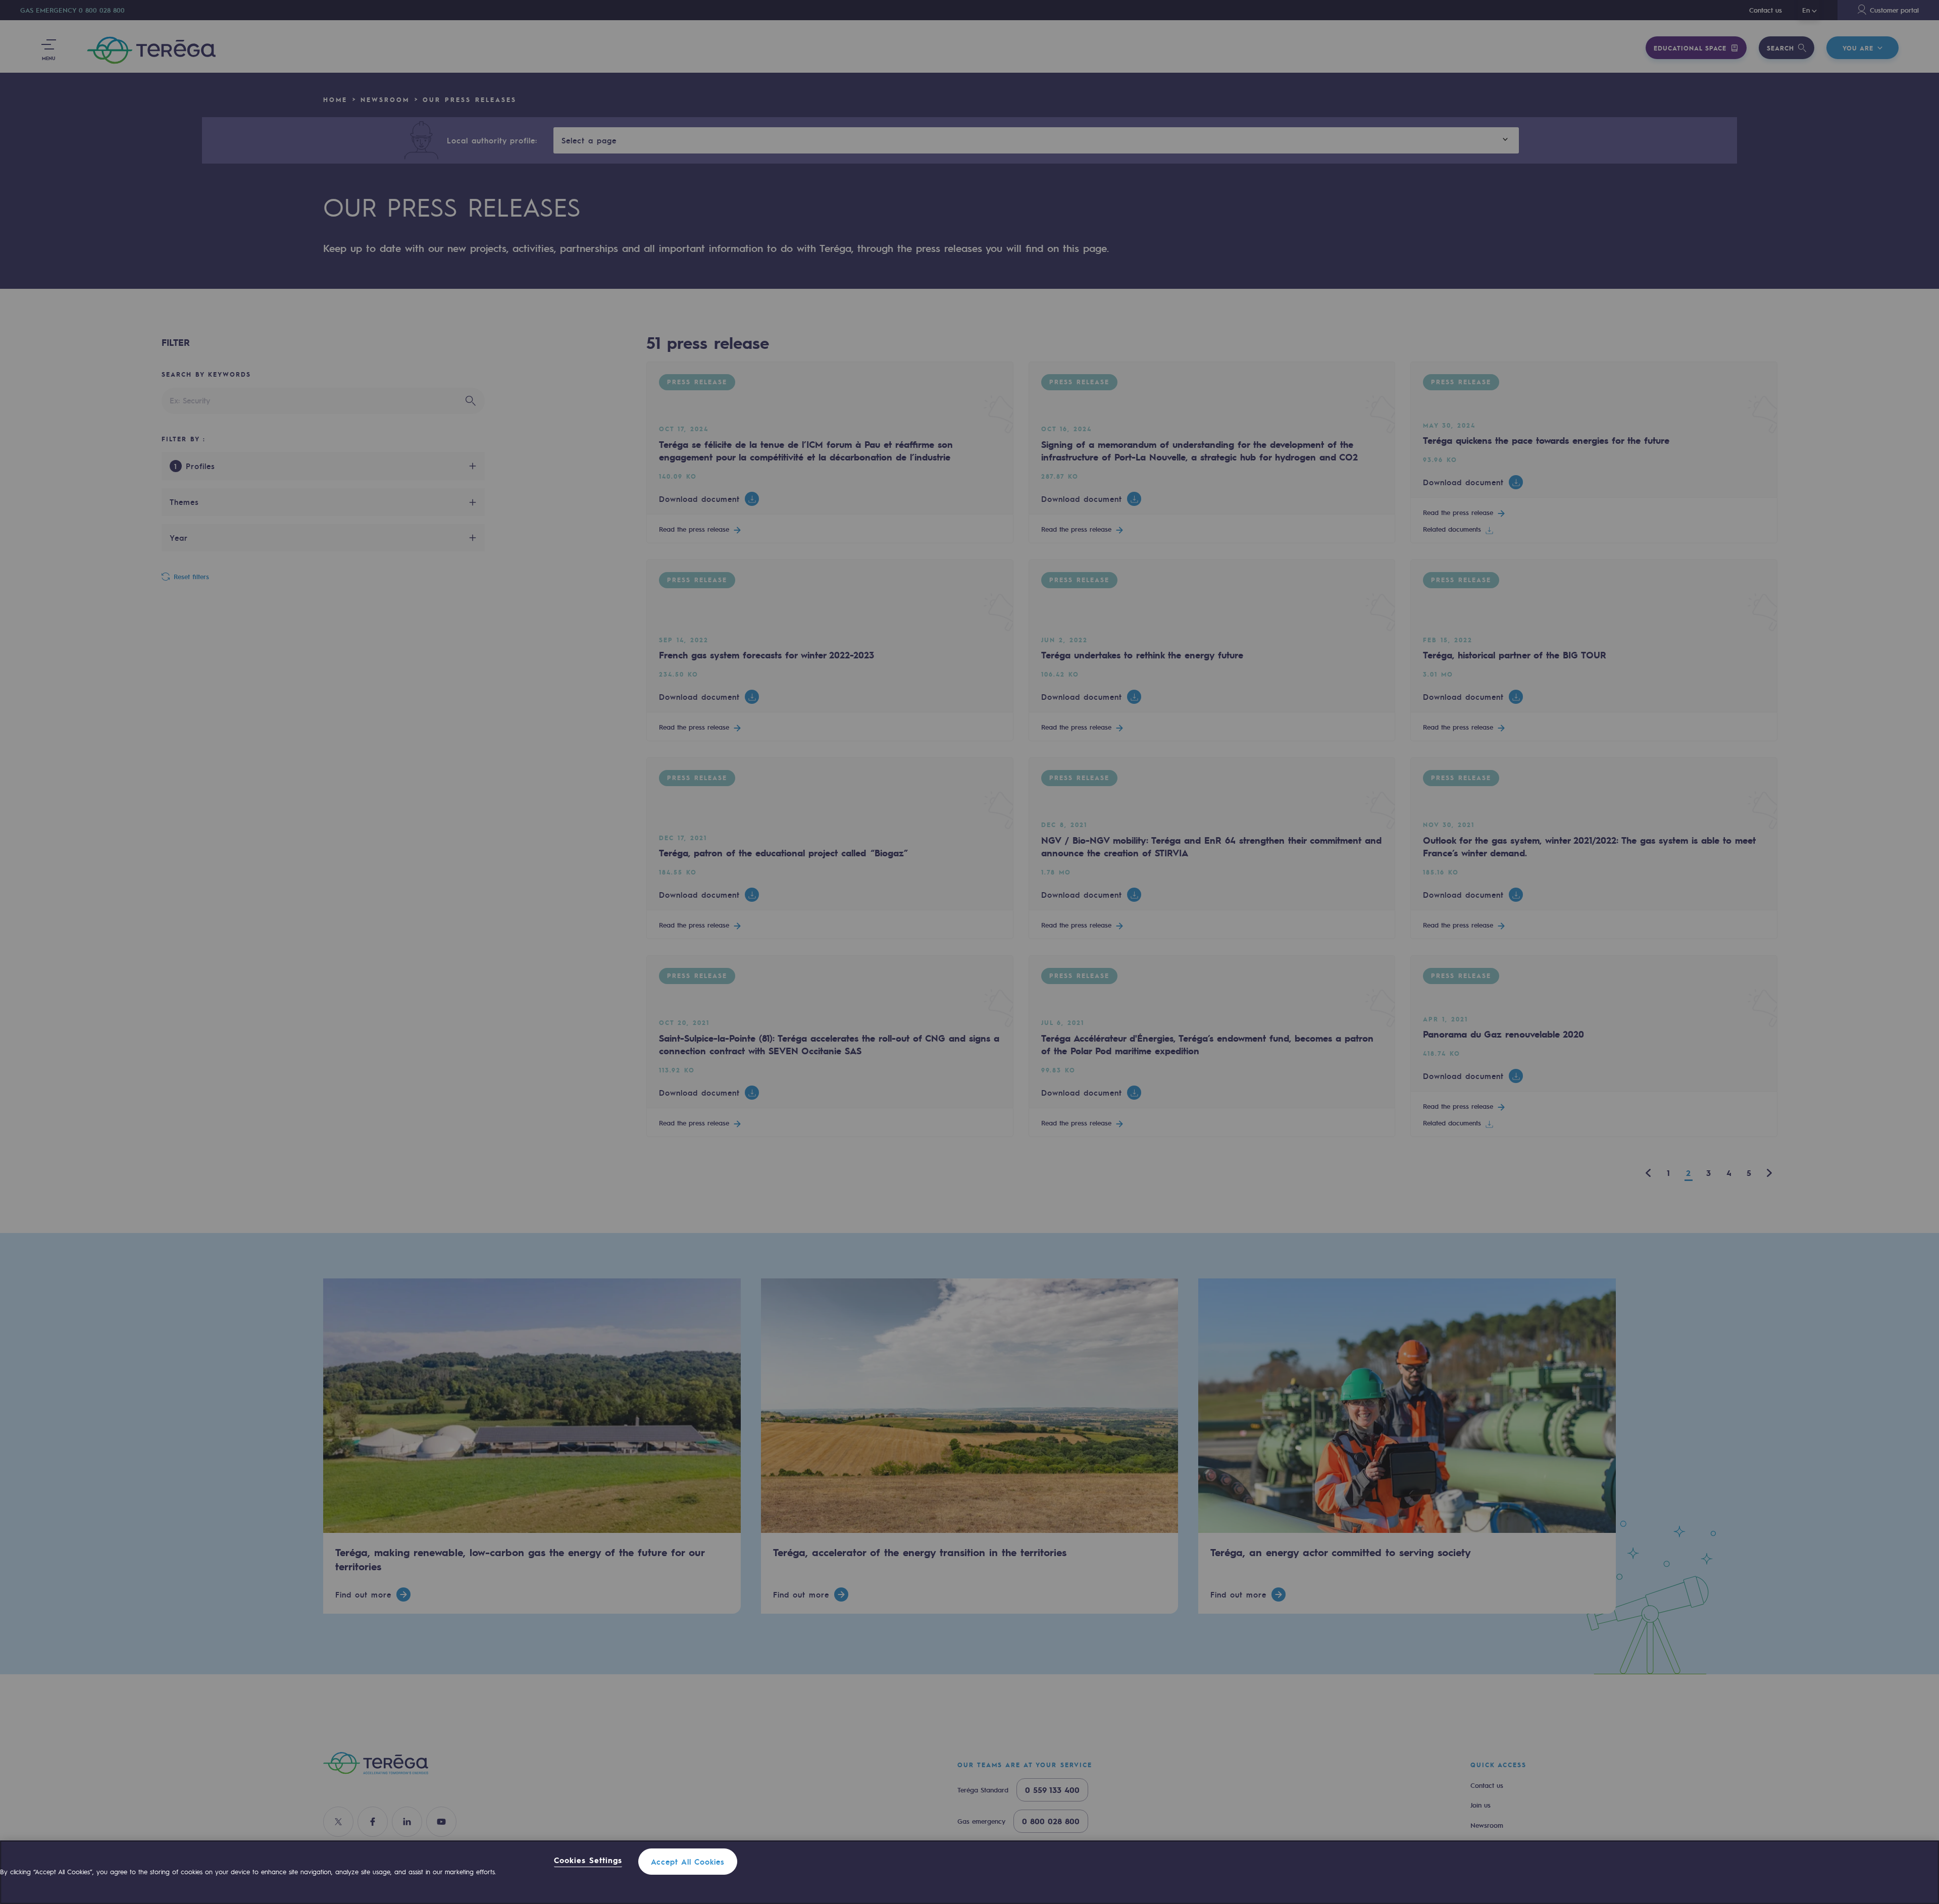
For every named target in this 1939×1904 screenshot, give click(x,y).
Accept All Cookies (688, 1862)
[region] (970, 1872)
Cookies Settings (588, 1861)
